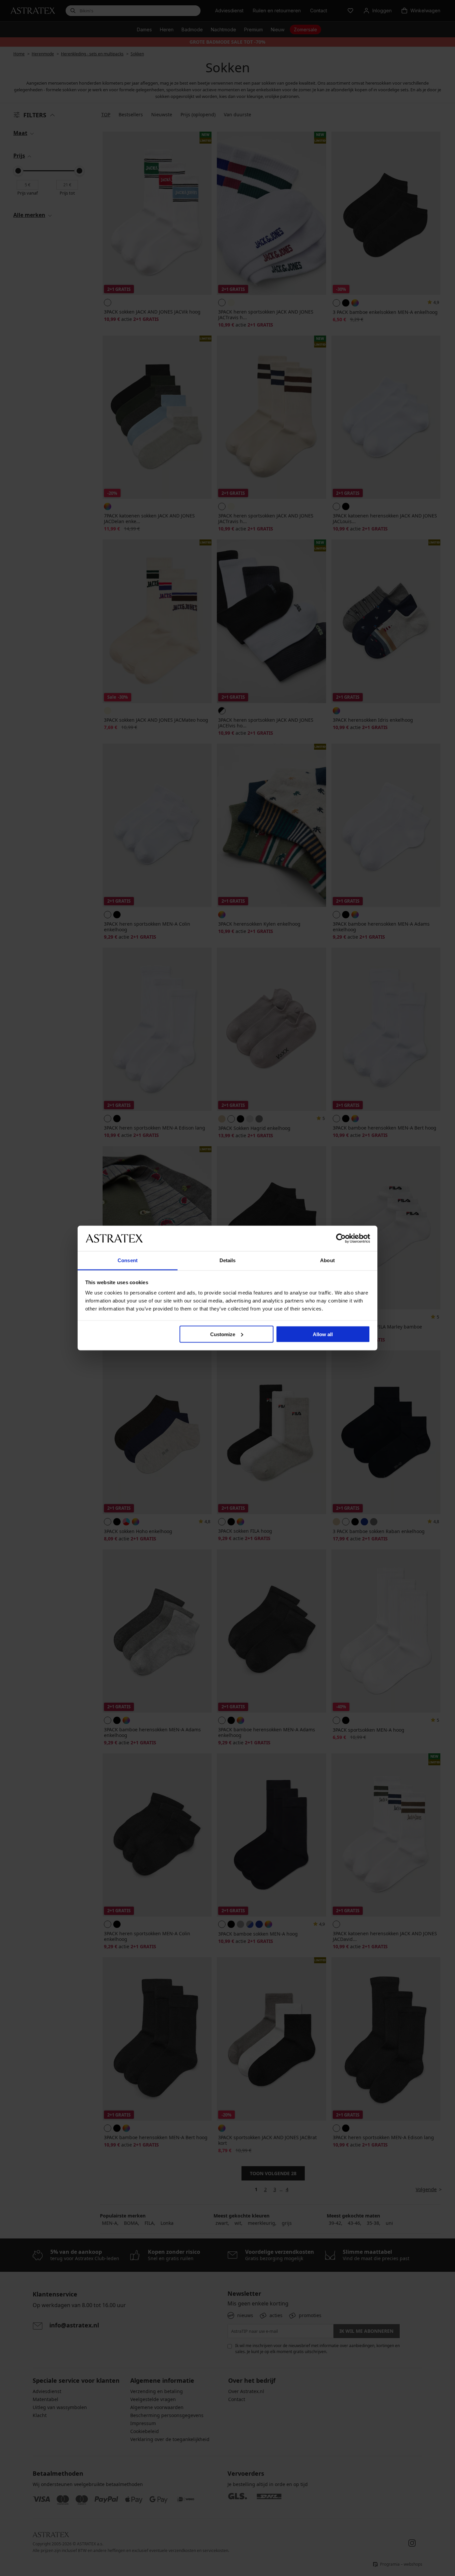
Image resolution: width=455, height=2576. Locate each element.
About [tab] (327, 1260)
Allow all (323, 1334)
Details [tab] (228, 1260)
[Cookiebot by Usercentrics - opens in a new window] (341, 1238)
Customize (223, 1334)
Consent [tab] (128, 1260)
